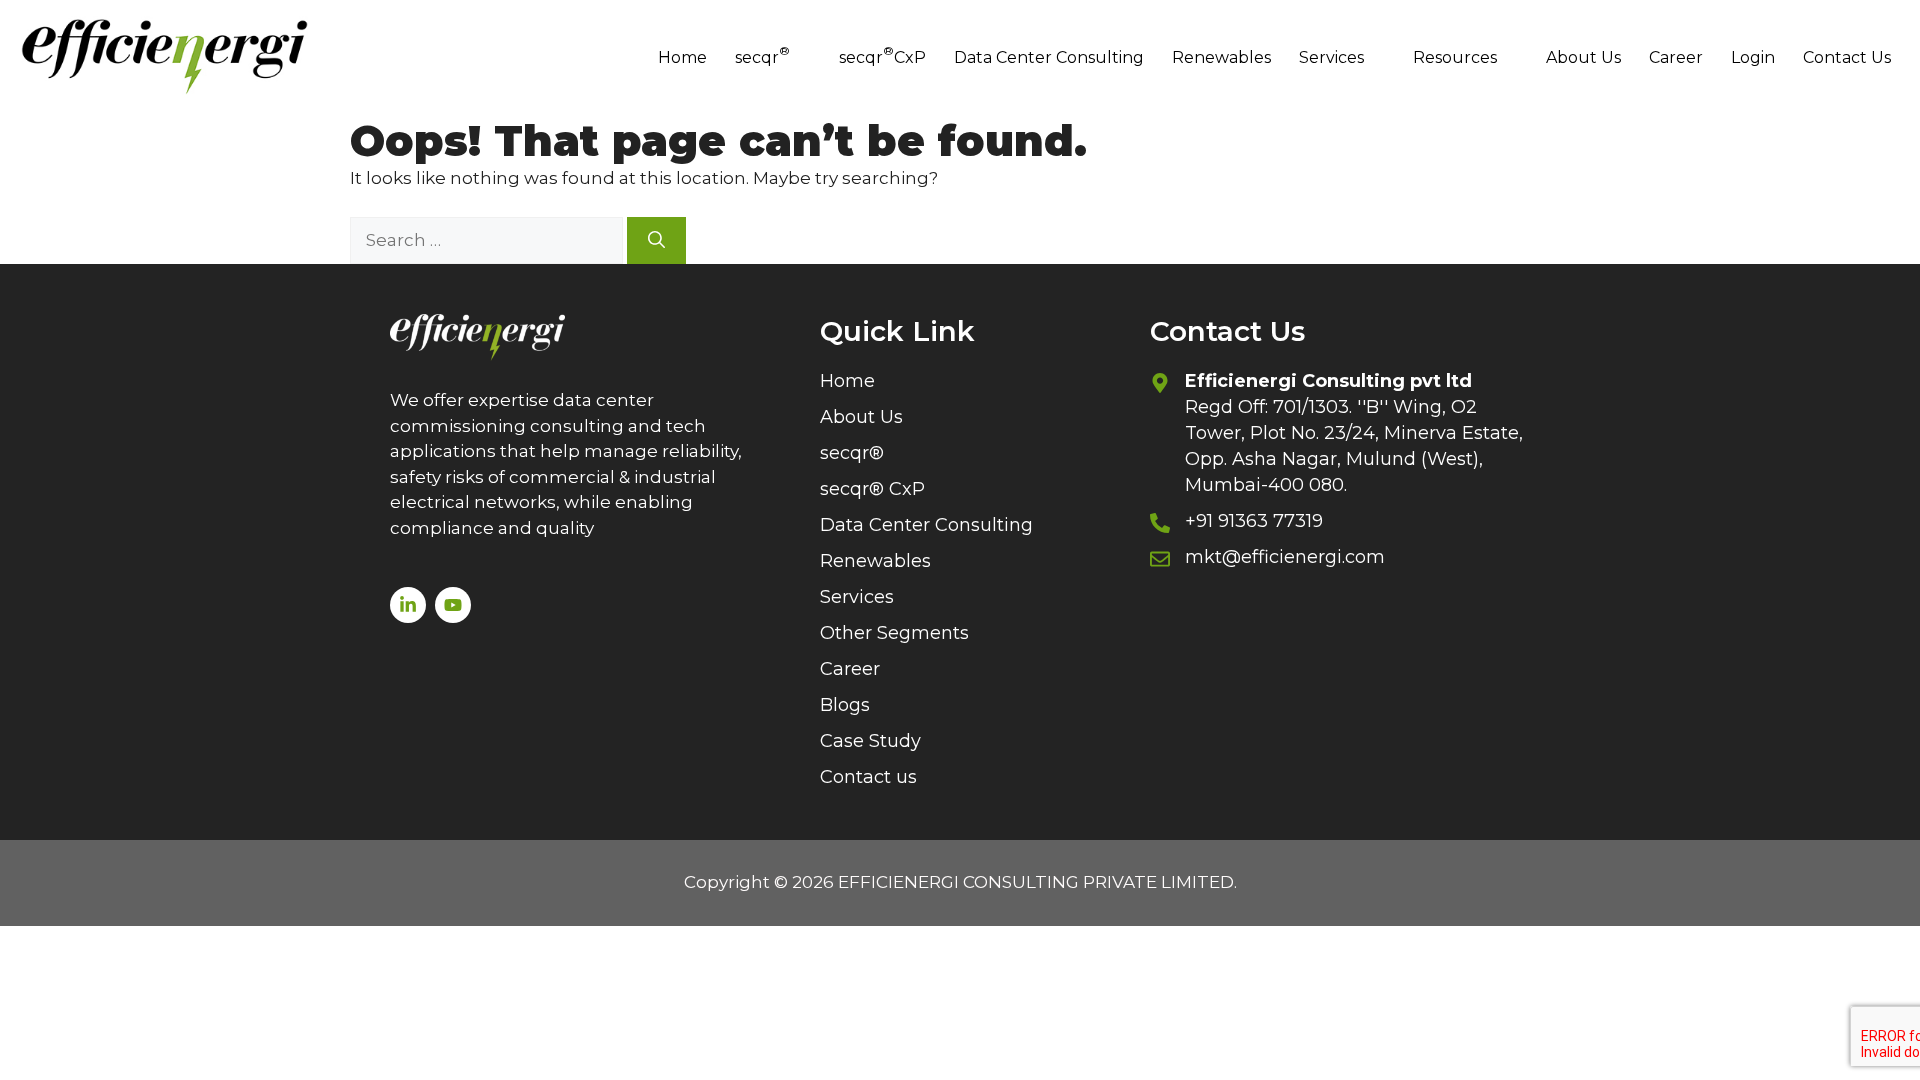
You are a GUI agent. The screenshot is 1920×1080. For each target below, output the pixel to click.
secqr (762, 54)
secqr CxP (882, 54)
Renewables (1221, 57)
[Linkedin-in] (408, 605)
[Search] (656, 241)
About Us (1583, 57)
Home (682, 57)
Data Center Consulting (1049, 57)
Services (1331, 57)
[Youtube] (453, 605)
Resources (1455, 57)
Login (1753, 57)
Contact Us (1847, 57)
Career (1676, 57)
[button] (773, 58)
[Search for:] (488, 240)
